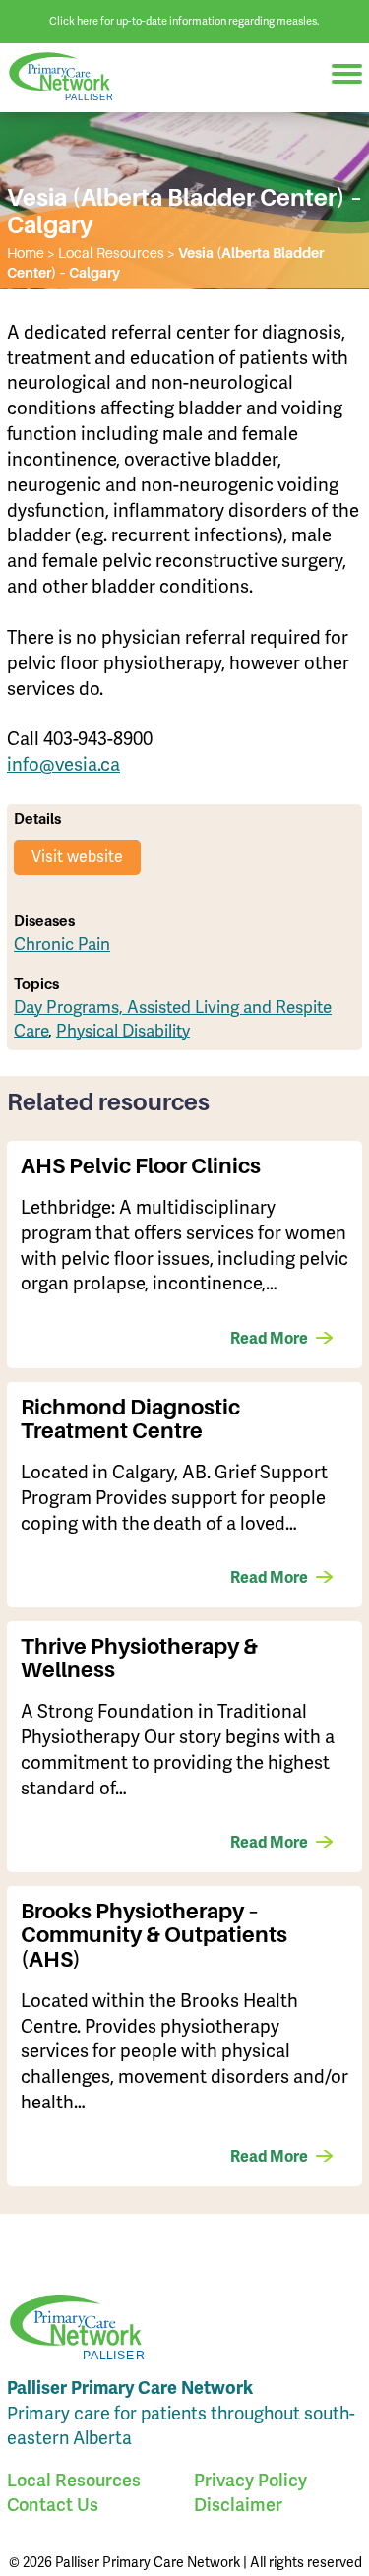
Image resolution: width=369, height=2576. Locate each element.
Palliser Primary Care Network (69, 77)
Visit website (77, 857)
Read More (269, 1339)
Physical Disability (123, 1031)
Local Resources (74, 2481)
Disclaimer (238, 2505)
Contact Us (53, 2505)
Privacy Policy (250, 2481)
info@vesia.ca (63, 765)
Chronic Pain (62, 944)
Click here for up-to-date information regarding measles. (184, 21)
